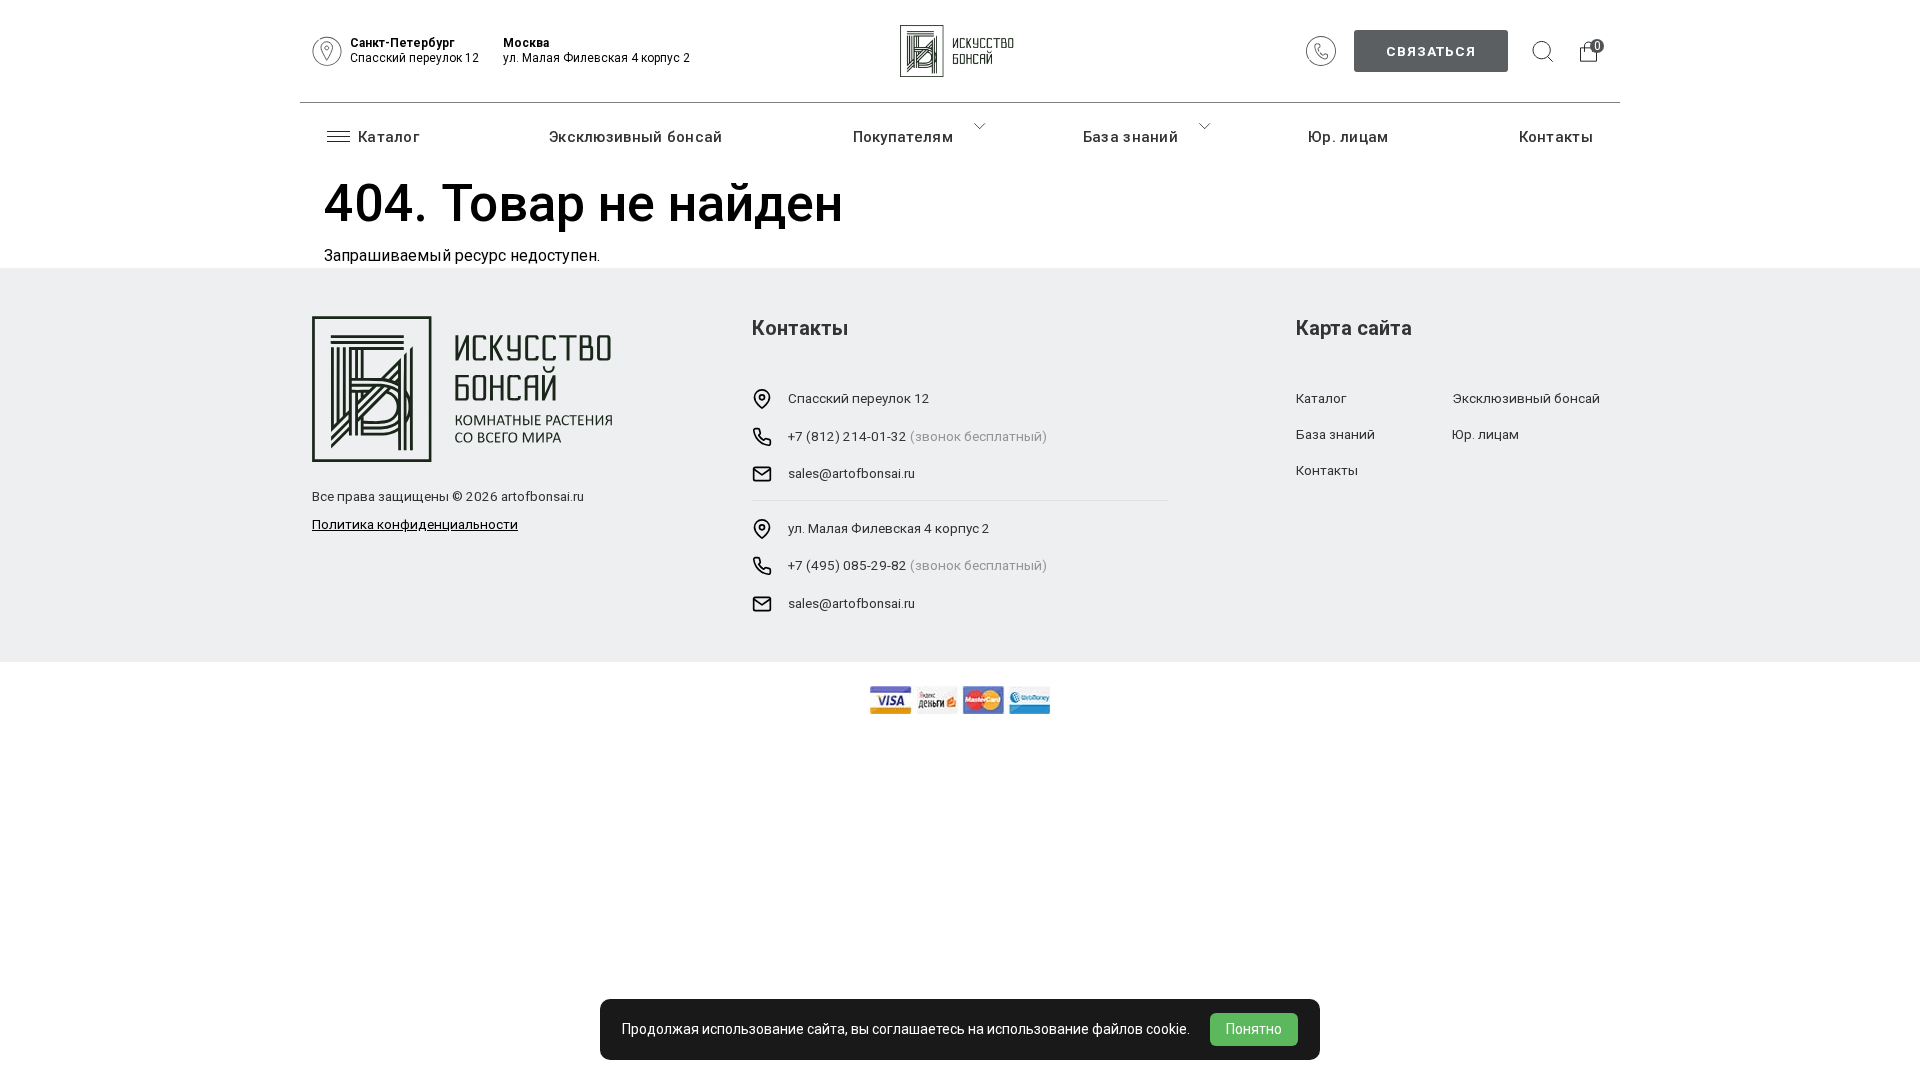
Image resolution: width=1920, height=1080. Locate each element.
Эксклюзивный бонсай (636, 137)
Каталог (388, 137)
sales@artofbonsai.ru (851, 473)
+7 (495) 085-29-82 (847, 565)
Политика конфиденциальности (415, 524)
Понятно (1254, 1029)
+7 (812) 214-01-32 (847, 436)
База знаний (1130, 137)
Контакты (1556, 137)
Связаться (1431, 51)
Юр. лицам (1348, 137)
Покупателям (903, 137)
